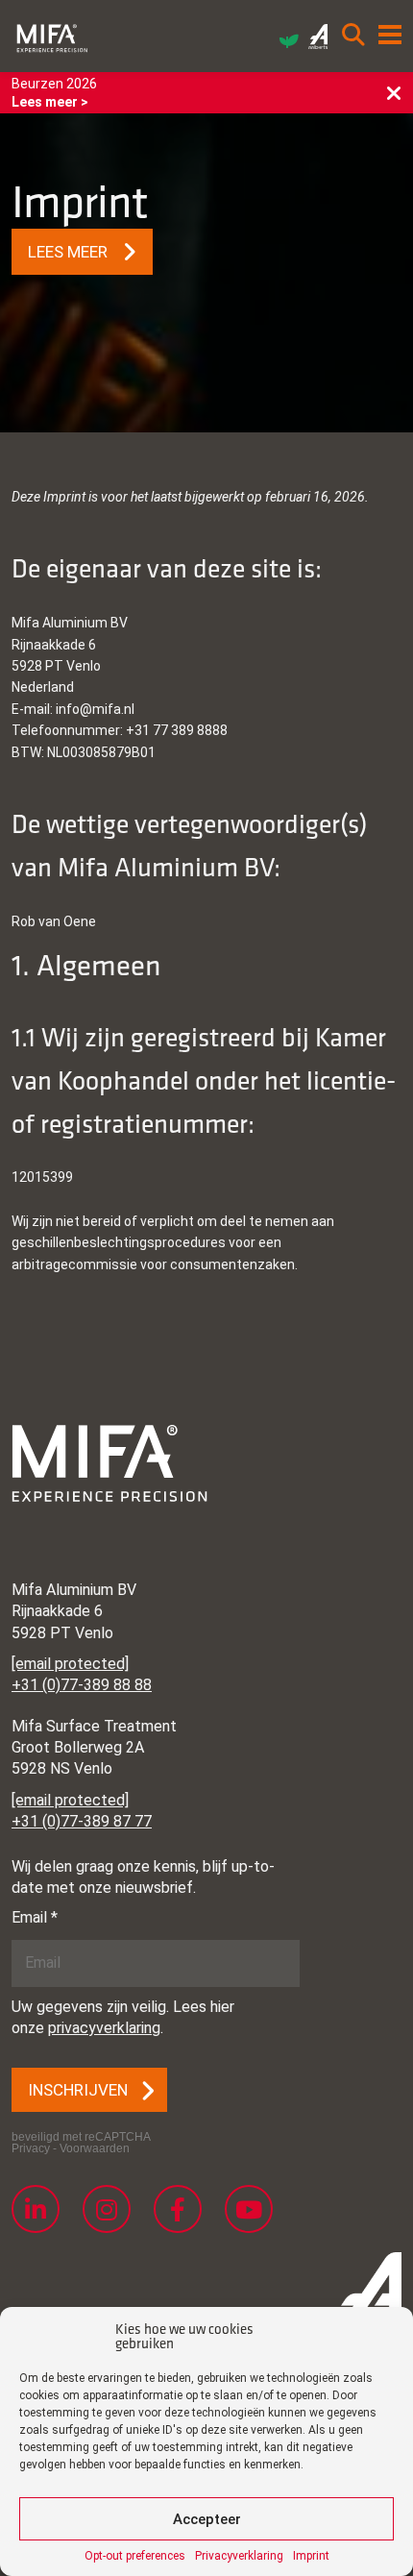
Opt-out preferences (135, 2556)
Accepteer (207, 2519)
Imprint (311, 2556)
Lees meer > (50, 102)
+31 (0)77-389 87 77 (82, 1821)
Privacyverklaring (239, 2556)
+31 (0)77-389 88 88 (82, 1685)
